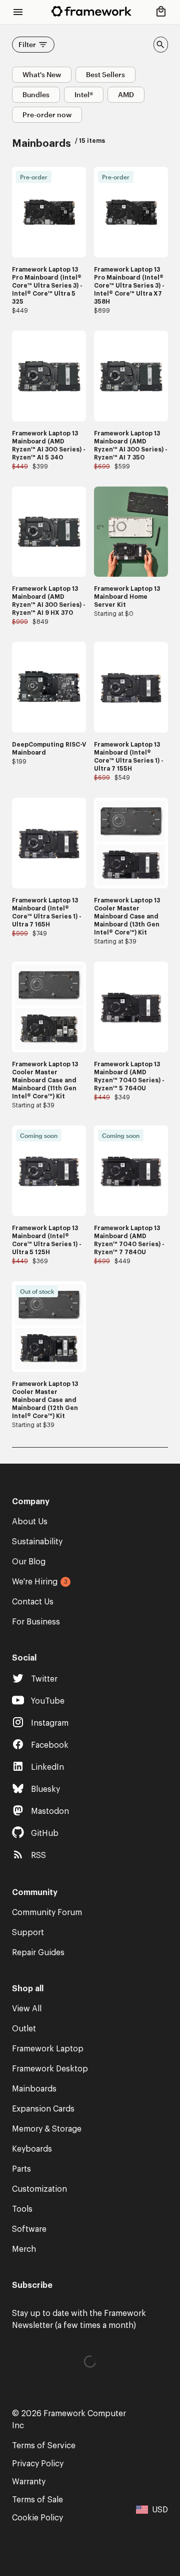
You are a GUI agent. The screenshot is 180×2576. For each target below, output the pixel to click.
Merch (24, 2249)
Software (29, 2229)
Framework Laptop (48, 2049)
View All (27, 2009)
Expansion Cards (43, 2109)
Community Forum (47, 1913)
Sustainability (37, 1542)
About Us (30, 1522)
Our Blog (29, 1562)
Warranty (29, 2482)
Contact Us (33, 1602)
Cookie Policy (37, 2518)
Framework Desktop (50, 2069)
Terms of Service (44, 2446)
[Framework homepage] (91, 11)
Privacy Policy (38, 2464)
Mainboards (34, 2089)
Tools (22, 2209)
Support (28, 1933)
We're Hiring (35, 1582)
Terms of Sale (37, 2500)
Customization (39, 2189)
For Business (36, 1622)
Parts (21, 2169)
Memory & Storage (47, 2129)
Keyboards (32, 2149)
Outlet (24, 2029)
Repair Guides (38, 1953)
